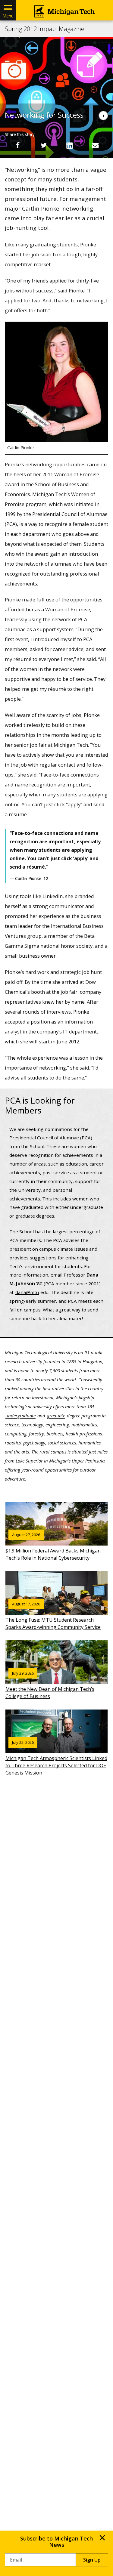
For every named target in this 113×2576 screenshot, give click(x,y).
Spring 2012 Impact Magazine (45, 29)
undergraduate (20, 1416)
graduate (56, 1416)
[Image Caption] (103, 116)
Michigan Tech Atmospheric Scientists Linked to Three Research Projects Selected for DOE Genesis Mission (56, 1758)
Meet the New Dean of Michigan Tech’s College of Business (50, 1685)
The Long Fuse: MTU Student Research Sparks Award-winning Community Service (53, 1616)
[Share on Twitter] (44, 145)
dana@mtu (27, 1292)
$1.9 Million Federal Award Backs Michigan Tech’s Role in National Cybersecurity (53, 1547)
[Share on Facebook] (18, 145)
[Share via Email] (95, 145)
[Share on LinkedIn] (69, 145)
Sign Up (92, 2560)
